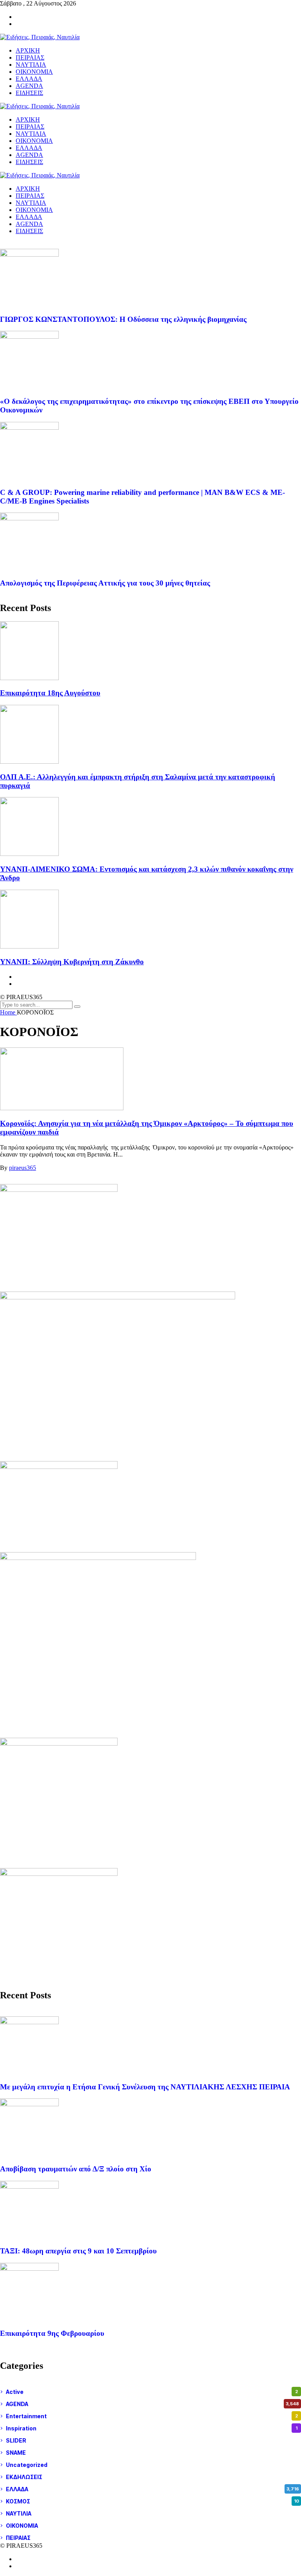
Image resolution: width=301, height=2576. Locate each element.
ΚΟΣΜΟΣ (152, 2501)
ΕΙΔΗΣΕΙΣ (29, 231)
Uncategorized (152, 2465)
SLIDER (152, 2440)
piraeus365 (23, 1168)
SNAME (152, 2453)
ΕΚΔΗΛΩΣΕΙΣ (152, 2477)
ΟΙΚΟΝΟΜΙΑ (34, 210)
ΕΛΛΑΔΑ (29, 217)
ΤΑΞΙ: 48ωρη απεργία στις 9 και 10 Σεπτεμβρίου (78, 2251)
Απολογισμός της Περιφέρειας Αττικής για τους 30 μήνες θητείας (105, 583)
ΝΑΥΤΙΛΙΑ (31, 203)
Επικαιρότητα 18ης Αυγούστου (50, 693)
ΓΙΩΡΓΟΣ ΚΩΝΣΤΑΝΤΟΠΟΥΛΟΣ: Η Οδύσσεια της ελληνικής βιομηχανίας (123, 319)
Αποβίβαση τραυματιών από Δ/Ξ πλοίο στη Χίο (76, 2169)
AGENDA (29, 224)
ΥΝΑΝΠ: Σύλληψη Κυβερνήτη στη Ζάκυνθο (72, 962)
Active (152, 2392)
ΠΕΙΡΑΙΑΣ (30, 196)
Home (8, 1012)
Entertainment (152, 2416)
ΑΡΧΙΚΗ (28, 189)
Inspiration (152, 2428)
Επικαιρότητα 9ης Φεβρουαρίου (52, 2333)
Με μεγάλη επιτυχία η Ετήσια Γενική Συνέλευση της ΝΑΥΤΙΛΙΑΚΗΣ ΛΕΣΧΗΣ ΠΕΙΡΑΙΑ (145, 2087)
